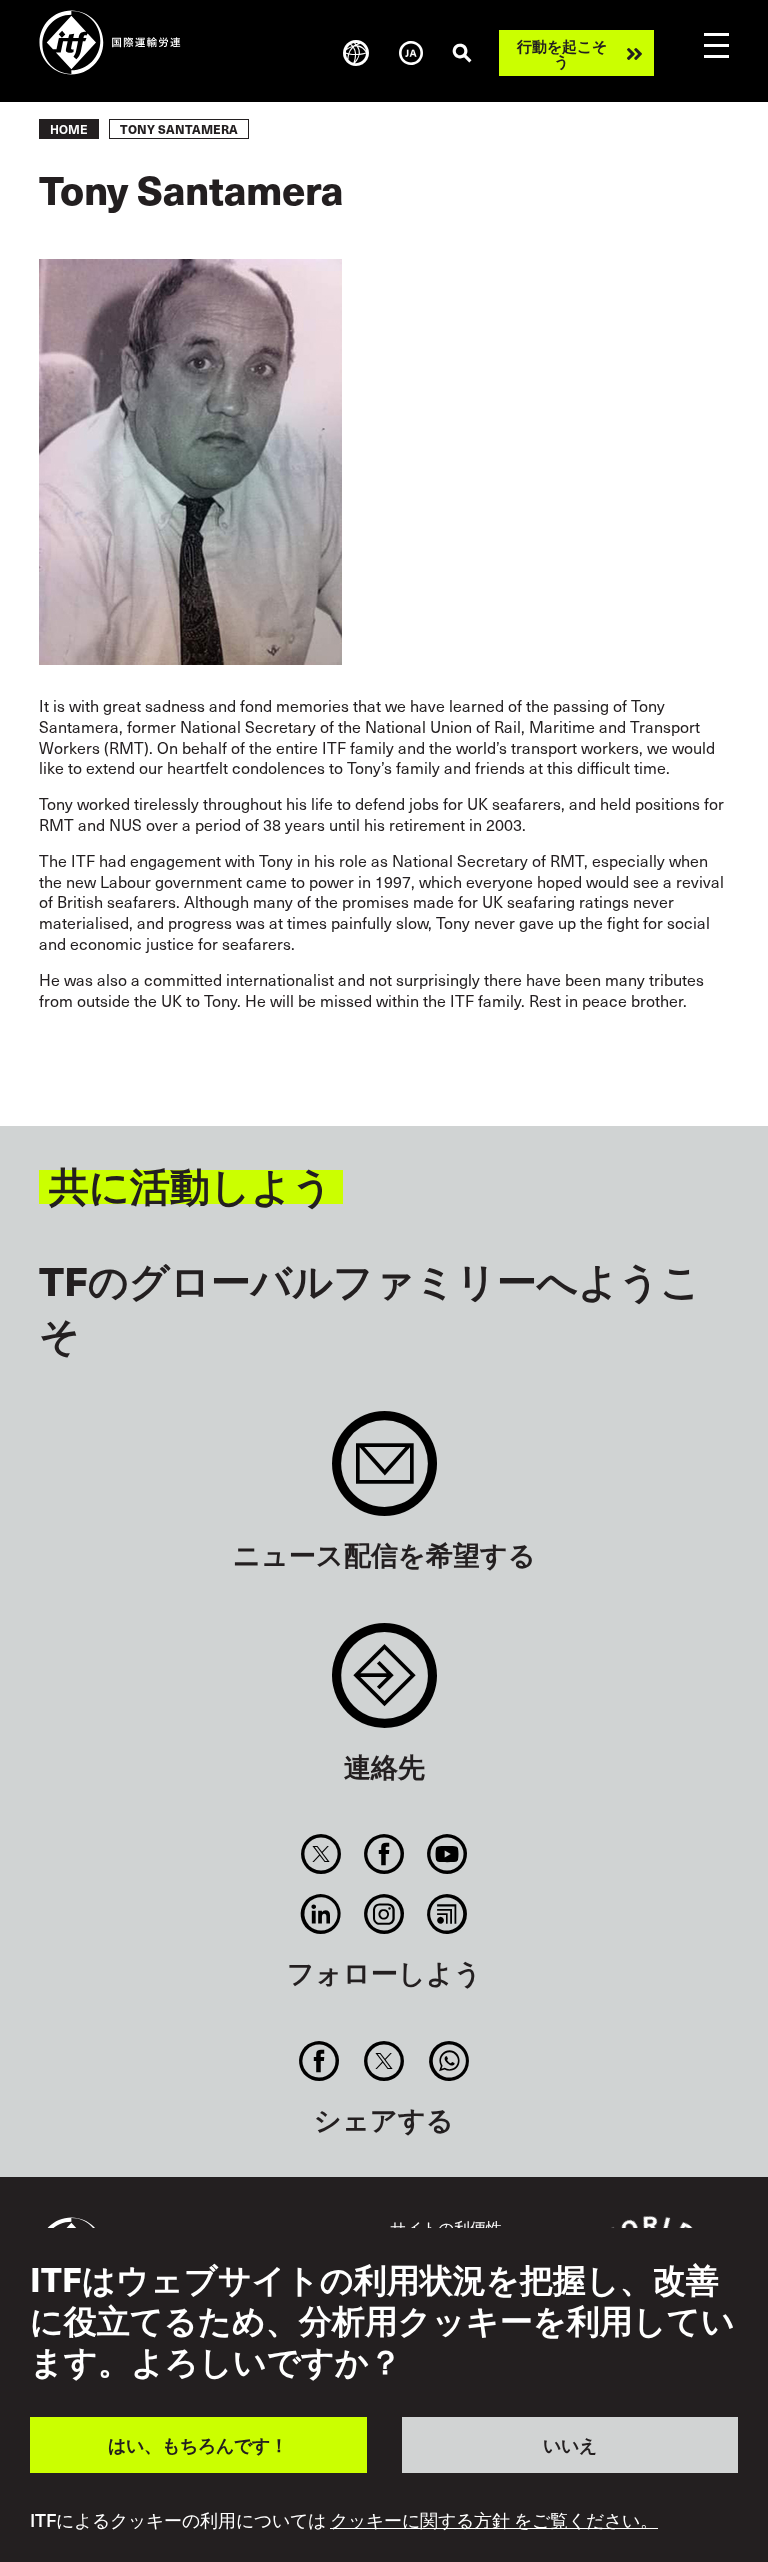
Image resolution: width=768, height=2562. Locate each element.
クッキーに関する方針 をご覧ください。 (494, 2520)
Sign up (384, 1473)
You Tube (447, 1854)
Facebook (383, 1854)
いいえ (570, 2444)
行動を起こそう (562, 53)
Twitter (320, 1854)
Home (69, 129)
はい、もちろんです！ (198, 2444)
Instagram (383, 1914)
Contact (384, 1685)
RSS (447, 1914)
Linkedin (320, 1914)
